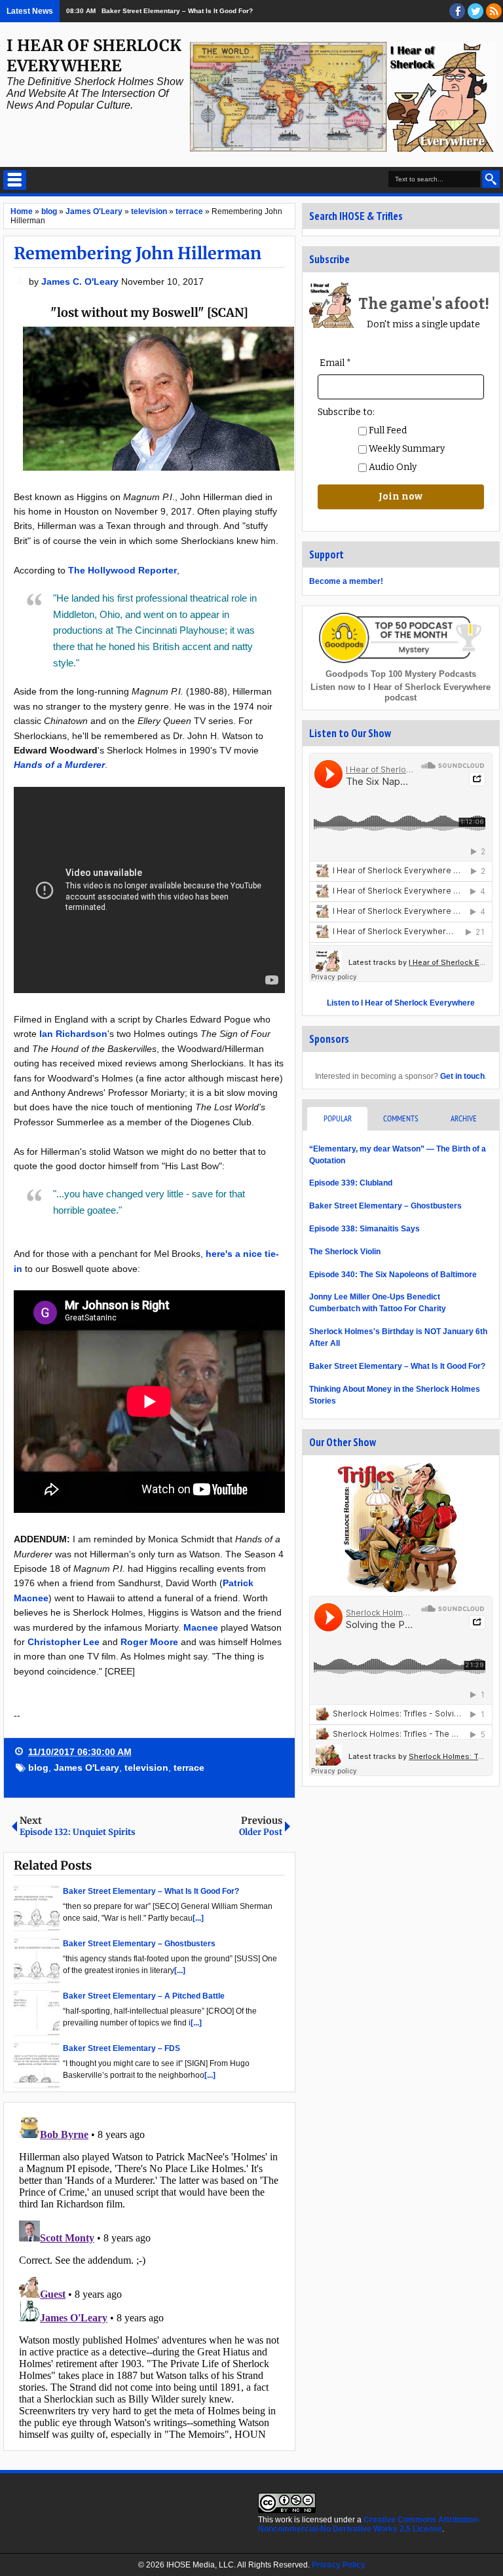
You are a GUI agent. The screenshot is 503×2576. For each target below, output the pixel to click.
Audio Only (392, 467)
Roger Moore (149, 1642)
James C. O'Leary (81, 281)
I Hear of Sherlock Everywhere (94, 56)
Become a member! (346, 581)
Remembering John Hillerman (138, 253)
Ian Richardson (73, 1034)
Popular (338, 1118)
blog (38, 1768)
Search (491, 179)
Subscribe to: (346, 412)
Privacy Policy (339, 2565)
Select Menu (15, 180)
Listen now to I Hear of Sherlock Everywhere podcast (401, 692)
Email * (335, 363)
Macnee (201, 1627)
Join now (401, 497)
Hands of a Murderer (59, 765)
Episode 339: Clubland (351, 1183)
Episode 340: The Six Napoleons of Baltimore (393, 1275)
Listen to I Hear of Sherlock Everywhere (401, 1003)
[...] (198, 1918)
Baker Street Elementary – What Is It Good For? (177, 11)
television (146, 1768)
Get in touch (462, 1076)
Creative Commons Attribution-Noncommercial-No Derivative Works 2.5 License (369, 2524)
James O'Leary (86, 1768)
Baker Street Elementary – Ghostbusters (385, 1206)
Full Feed (387, 430)
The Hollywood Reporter (122, 570)
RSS (494, 11)
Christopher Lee (64, 1642)
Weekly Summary (406, 449)
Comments (401, 1118)
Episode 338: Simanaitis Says (364, 1229)
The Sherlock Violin (345, 1252)
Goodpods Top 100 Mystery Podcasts (401, 674)
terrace (189, 1768)
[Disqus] (149, 2276)
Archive (464, 1118)
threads (475, 11)
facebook (457, 11)
